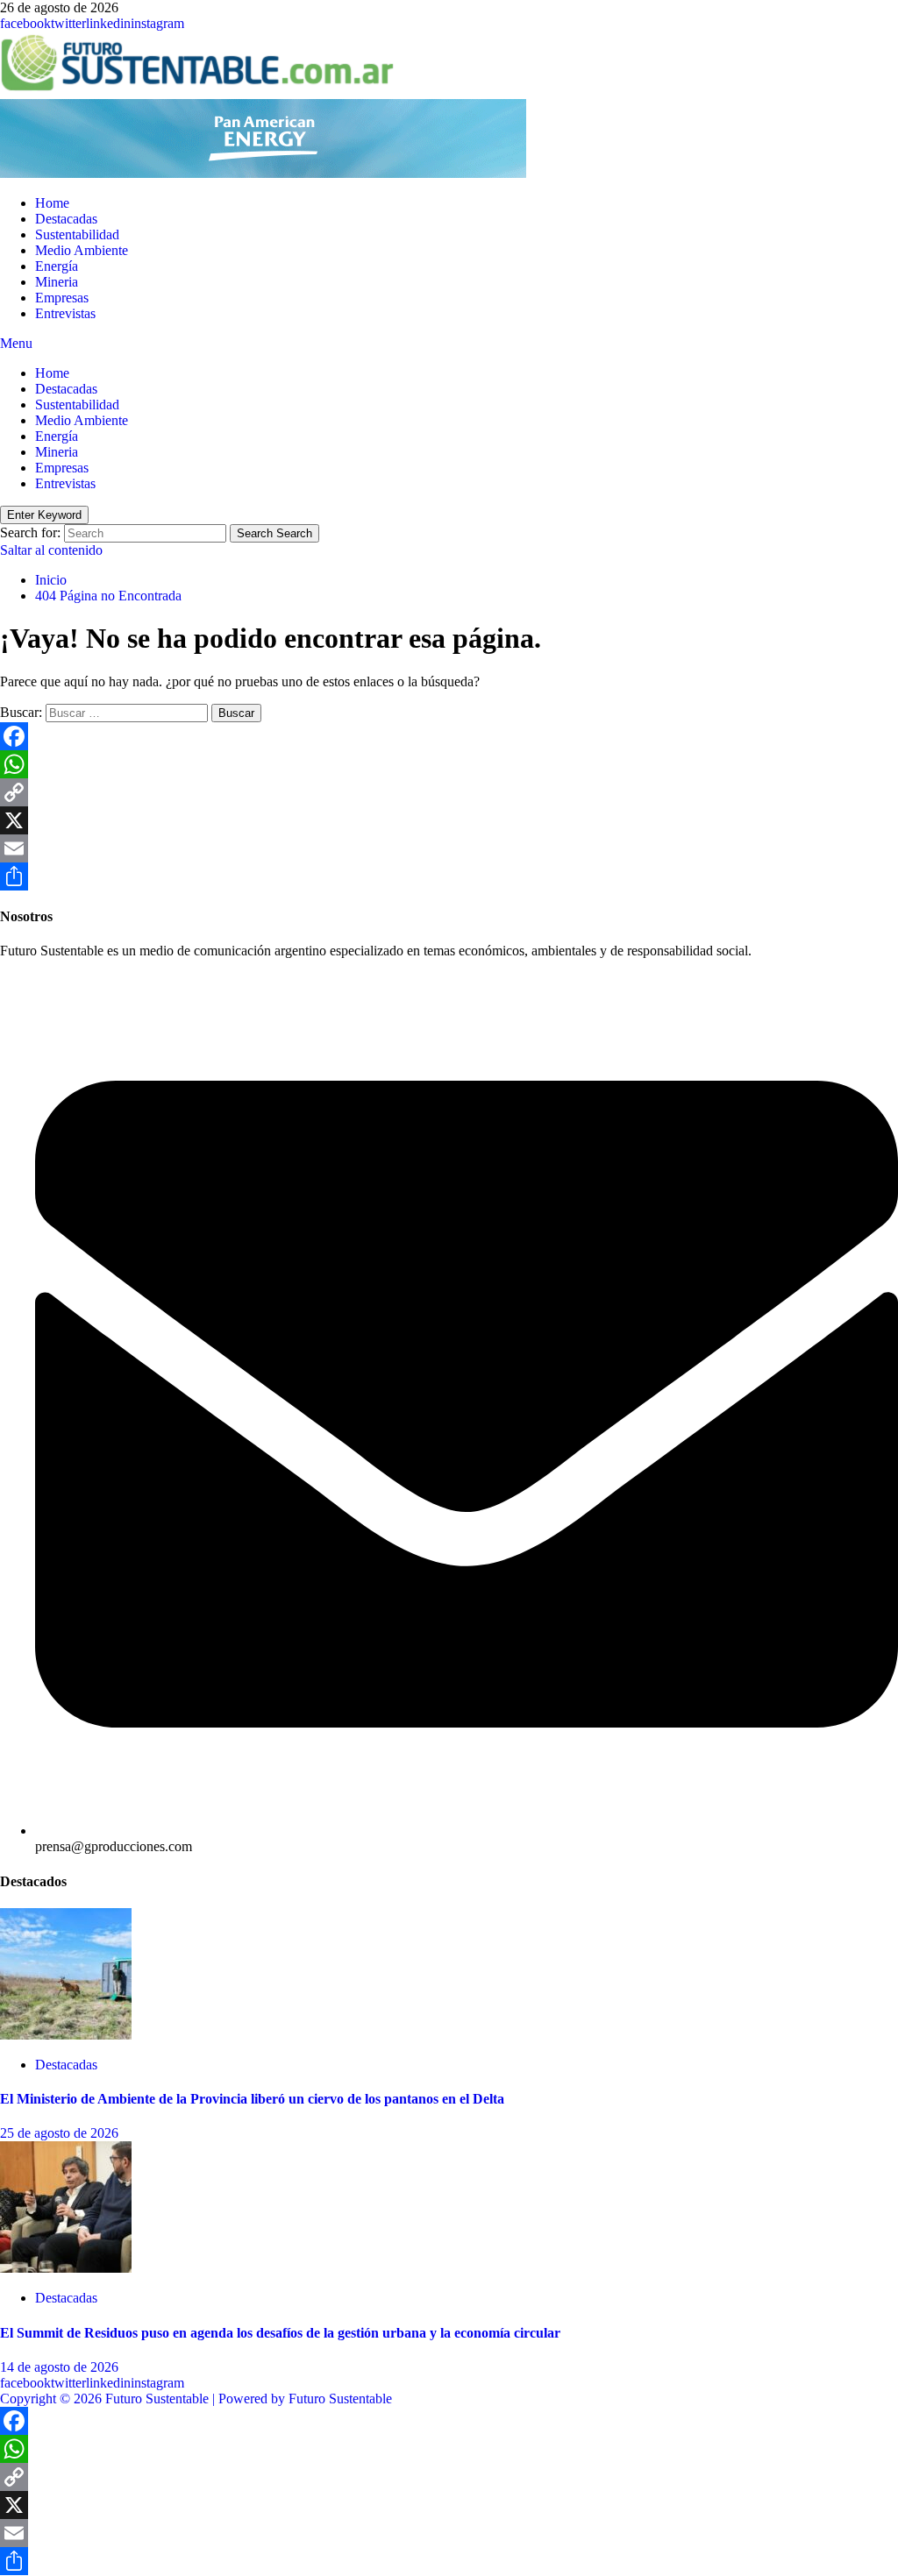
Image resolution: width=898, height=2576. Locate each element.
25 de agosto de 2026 (59, 2133)
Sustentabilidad (77, 234)
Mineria (57, 282)
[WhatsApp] (449, 764)
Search (274, 533)
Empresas (62, 298)
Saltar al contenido (51, 550)
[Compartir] (449, 876)
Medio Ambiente (82, 250)
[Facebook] (449, 736)
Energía (57, 266)
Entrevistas (65, 313)
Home (52, 203)
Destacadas (66, 219)
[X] (449, 820)
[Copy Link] (449, 792)
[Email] (449, 848)
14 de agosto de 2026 (59, 2367)
